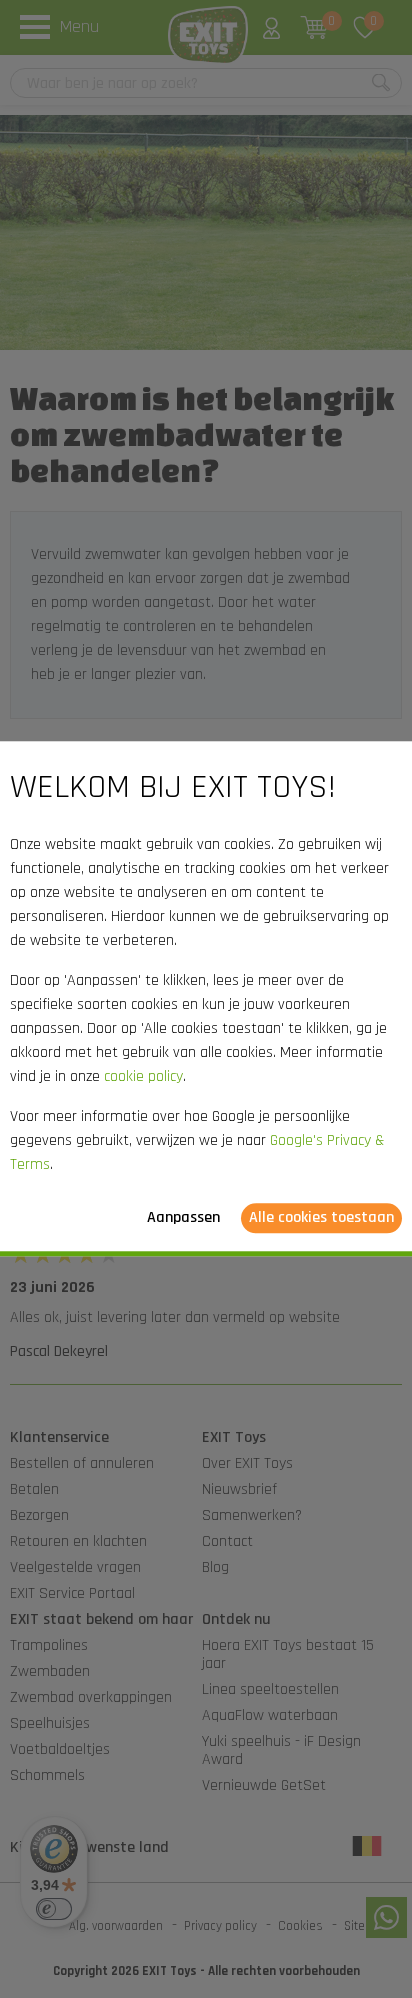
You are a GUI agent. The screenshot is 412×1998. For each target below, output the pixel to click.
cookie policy (143, 1077)
